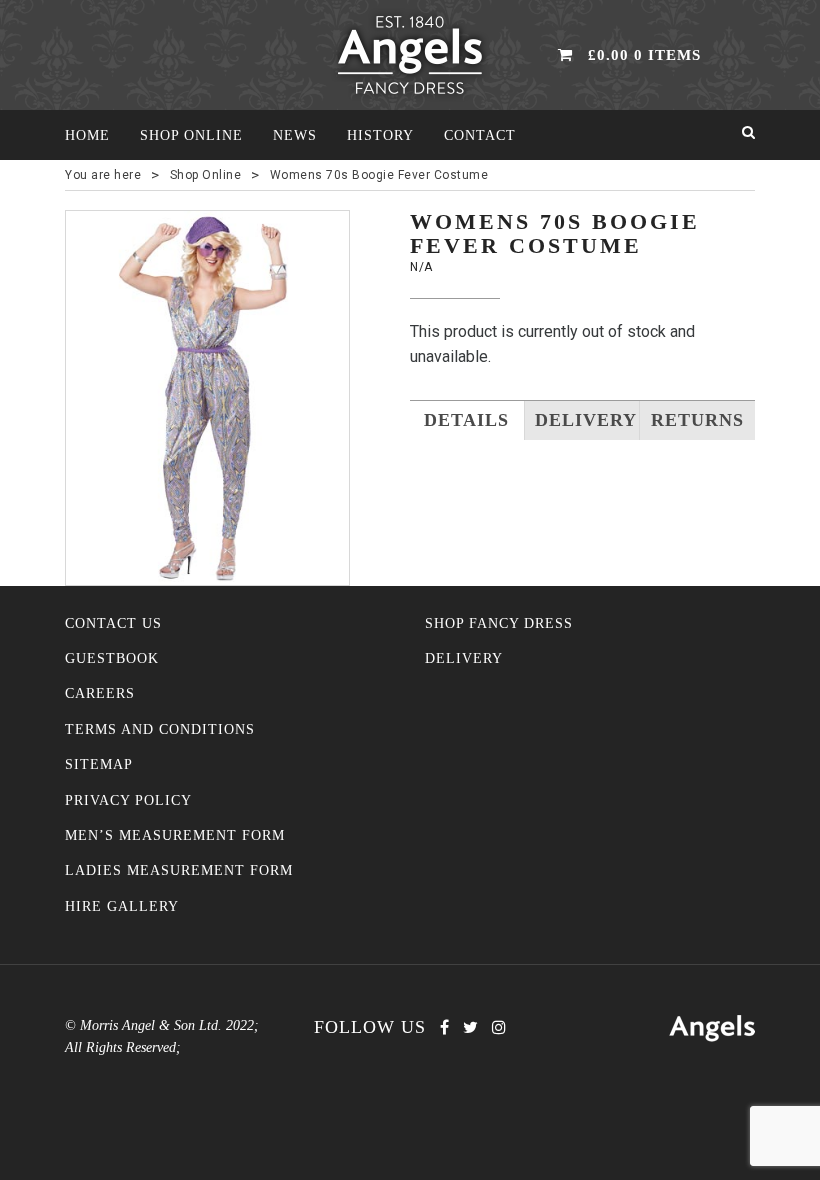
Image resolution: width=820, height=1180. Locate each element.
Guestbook (112, 658)
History (380, 135)
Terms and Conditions (160, 729)
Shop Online (191, 135)
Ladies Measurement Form (179, 870)
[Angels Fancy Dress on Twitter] (470, 1027)
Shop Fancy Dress (499, 623)
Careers (100, 693)
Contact (480, 135)
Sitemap (99, 764)
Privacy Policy (128, 800)
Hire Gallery (122, 906)
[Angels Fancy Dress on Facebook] (444, 1027)
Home (87, 135)
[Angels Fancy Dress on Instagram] (499, 1027)
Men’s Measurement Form (175, 835)
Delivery (464, 658)
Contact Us (113, 623)
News (295, 135)
